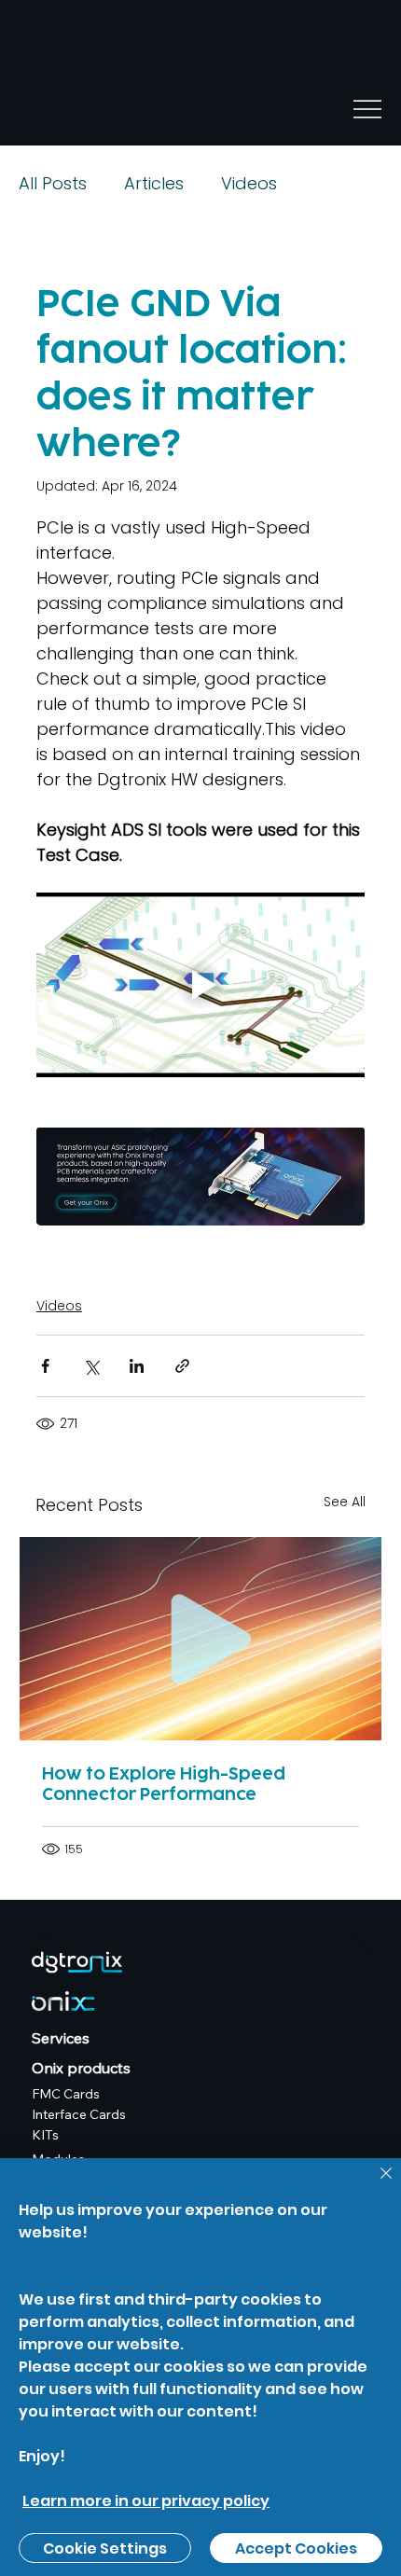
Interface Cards (79, 2114)
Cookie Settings (105, 2548)
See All (345, 1502)
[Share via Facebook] (45, 1366)
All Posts (53, 183)
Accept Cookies (296, 2548)
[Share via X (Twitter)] (91, 1366)
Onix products (81, 2068)
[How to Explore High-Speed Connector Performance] (200, 1639)
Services (61, 2038)
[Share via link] (182, 1366)
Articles (154, 183)
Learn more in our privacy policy (146, 2501)
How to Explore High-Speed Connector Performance (164, 1784)
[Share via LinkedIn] (137, 1366)
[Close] (375, 2184)
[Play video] (200, 985)
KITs (45, 2135)
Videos (249, 183)
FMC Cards (66, 2094)
